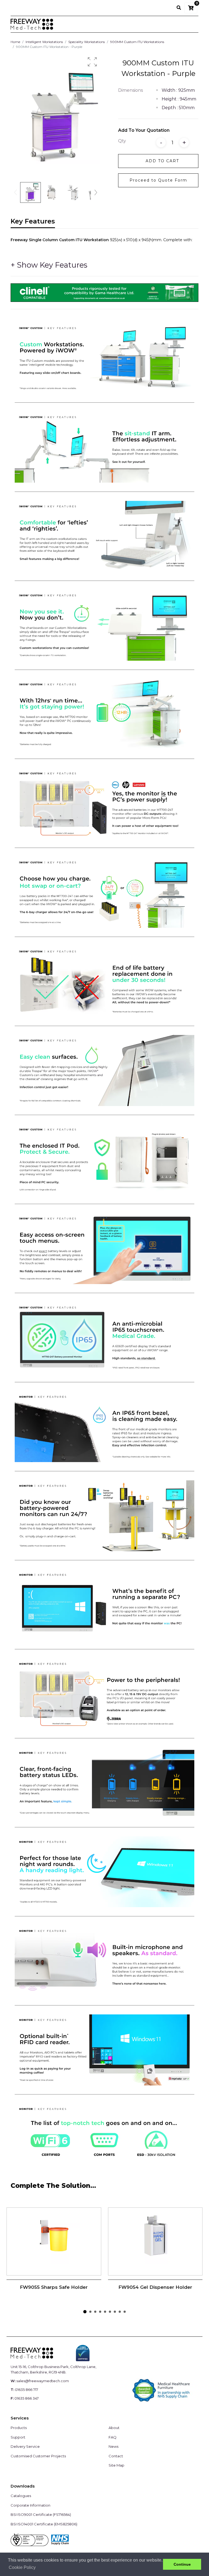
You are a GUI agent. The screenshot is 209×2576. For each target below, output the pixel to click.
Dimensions (130, 90)
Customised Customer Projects (38, 2456)
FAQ (113, 2437)
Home (15, 42)
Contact (116, 2456)
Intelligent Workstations (44, 42)
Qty (122, 141)
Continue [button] (182, 2564)
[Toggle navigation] (191, 24)
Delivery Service (25, 2446)
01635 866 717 (27, 2390)
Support (18, 2437)
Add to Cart (162, 161)
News (113, 2446)
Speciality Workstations (87, 42)
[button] (92, 62)
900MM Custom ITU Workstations (137, 42)
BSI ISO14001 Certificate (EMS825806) (44, 2524)
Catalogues (21, 2496)
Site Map (116, 2465)
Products (19, 2428)
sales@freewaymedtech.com (43, 2381)
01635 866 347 (27, 2398)
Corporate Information (30, 2505)
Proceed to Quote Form (158, 180)
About (114, 2428)
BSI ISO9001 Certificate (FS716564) (41, 2514)
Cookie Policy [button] (22, 2567)
